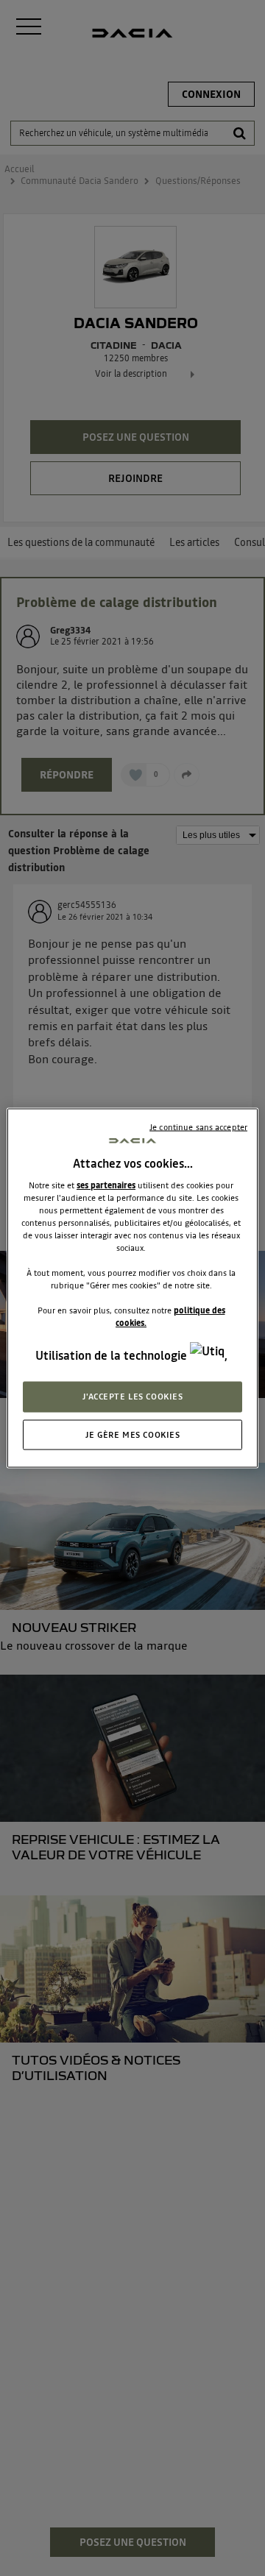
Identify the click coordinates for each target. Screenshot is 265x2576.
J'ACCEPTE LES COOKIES (133, 1396)
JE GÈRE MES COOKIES (133, 1434)
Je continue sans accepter (198, 1126)
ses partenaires (106, 1185)
